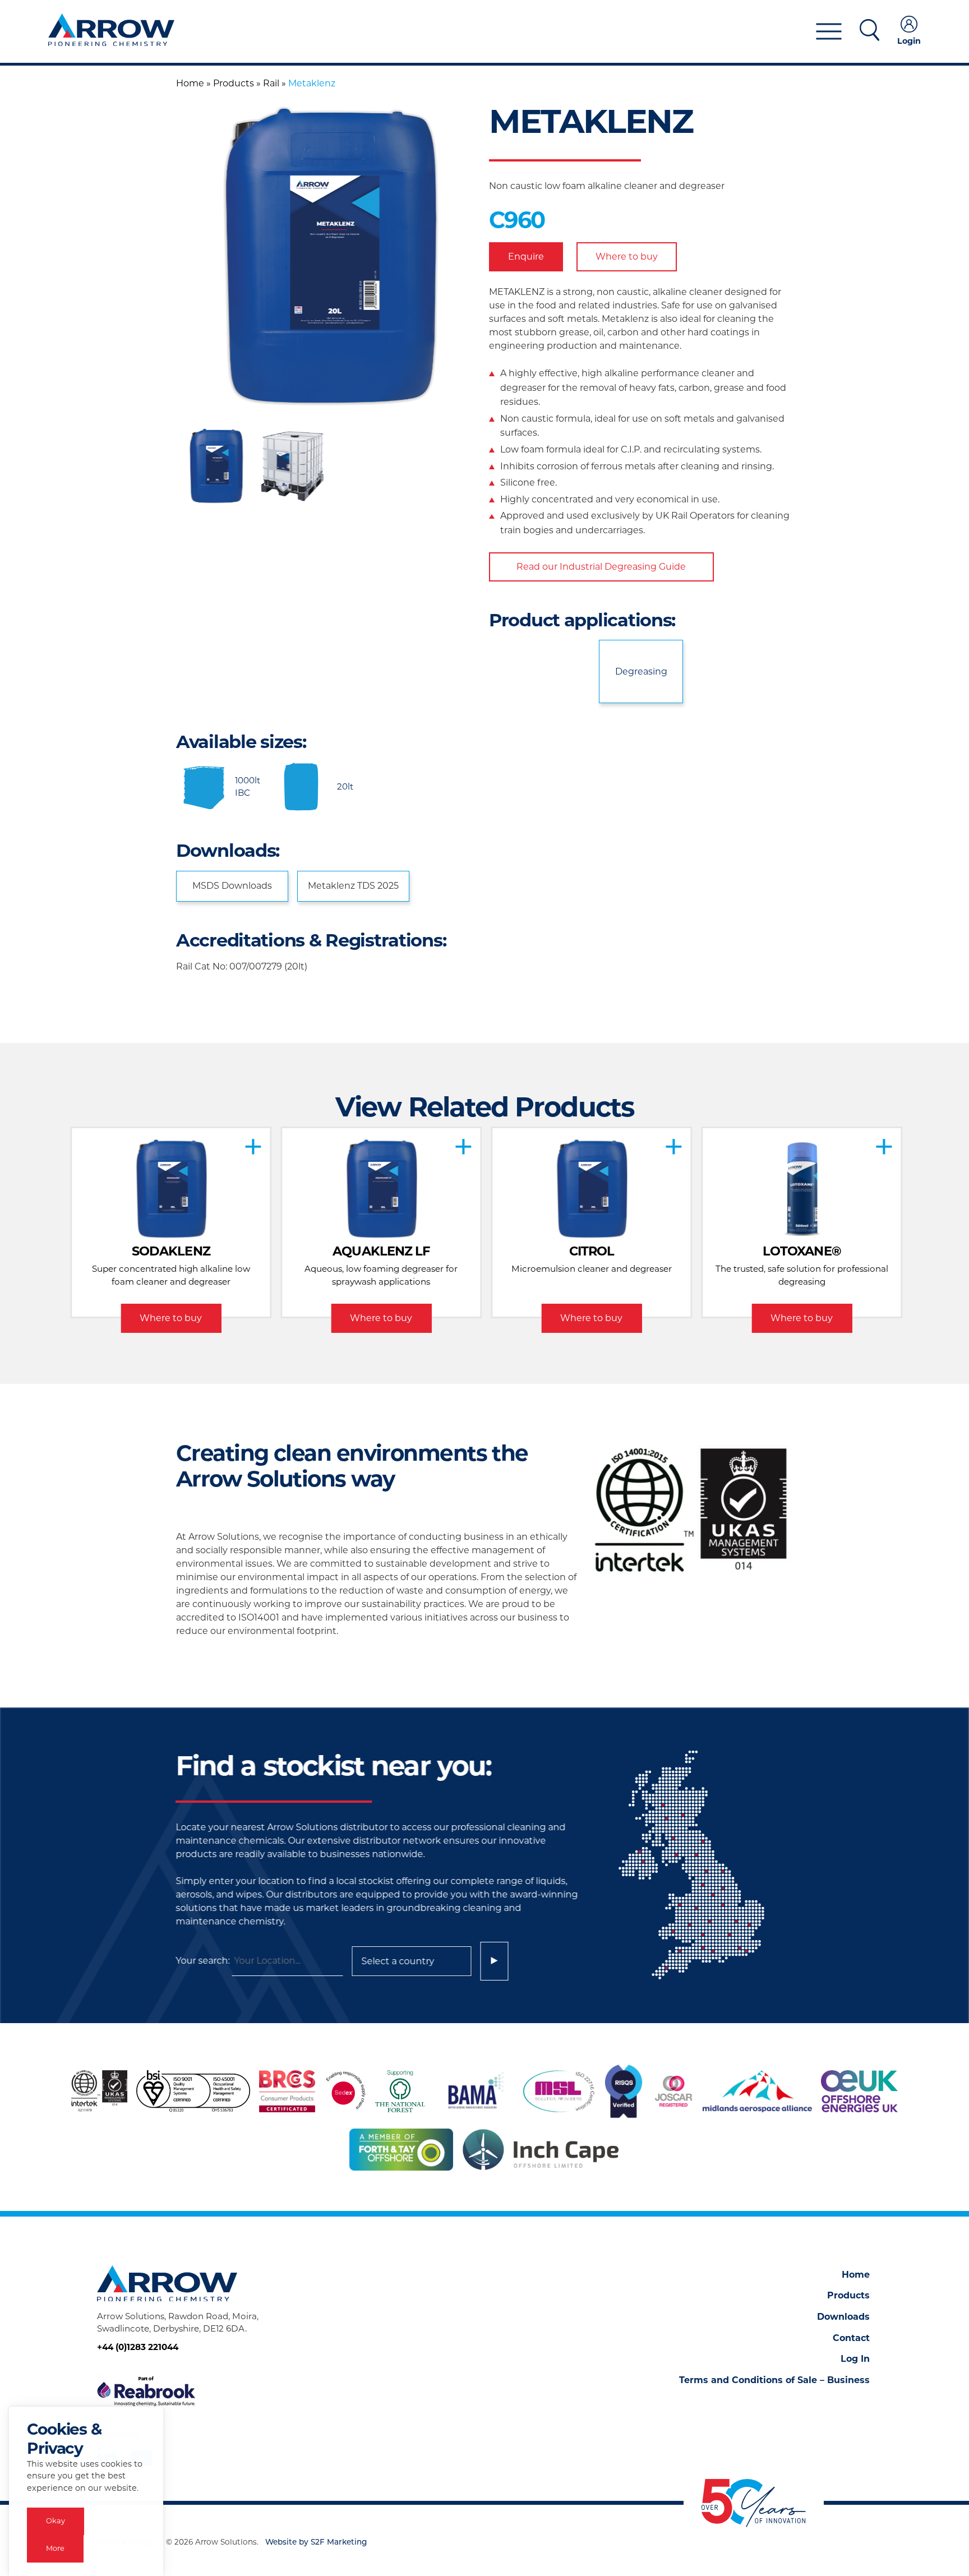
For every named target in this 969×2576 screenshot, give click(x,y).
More (55, 2548)
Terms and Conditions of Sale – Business (774, 2380)
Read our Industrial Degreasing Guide (601, 567)
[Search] (494, 1961)
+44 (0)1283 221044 (138, 2347)
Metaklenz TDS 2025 (353, 886)
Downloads (843, 2317)
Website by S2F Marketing (316, 2543)
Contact (851, 2338)
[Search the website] (869, 32)
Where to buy (627, 257)
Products (234, 83)
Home (190, 83)
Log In (855, 2359)
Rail (271, 83)
